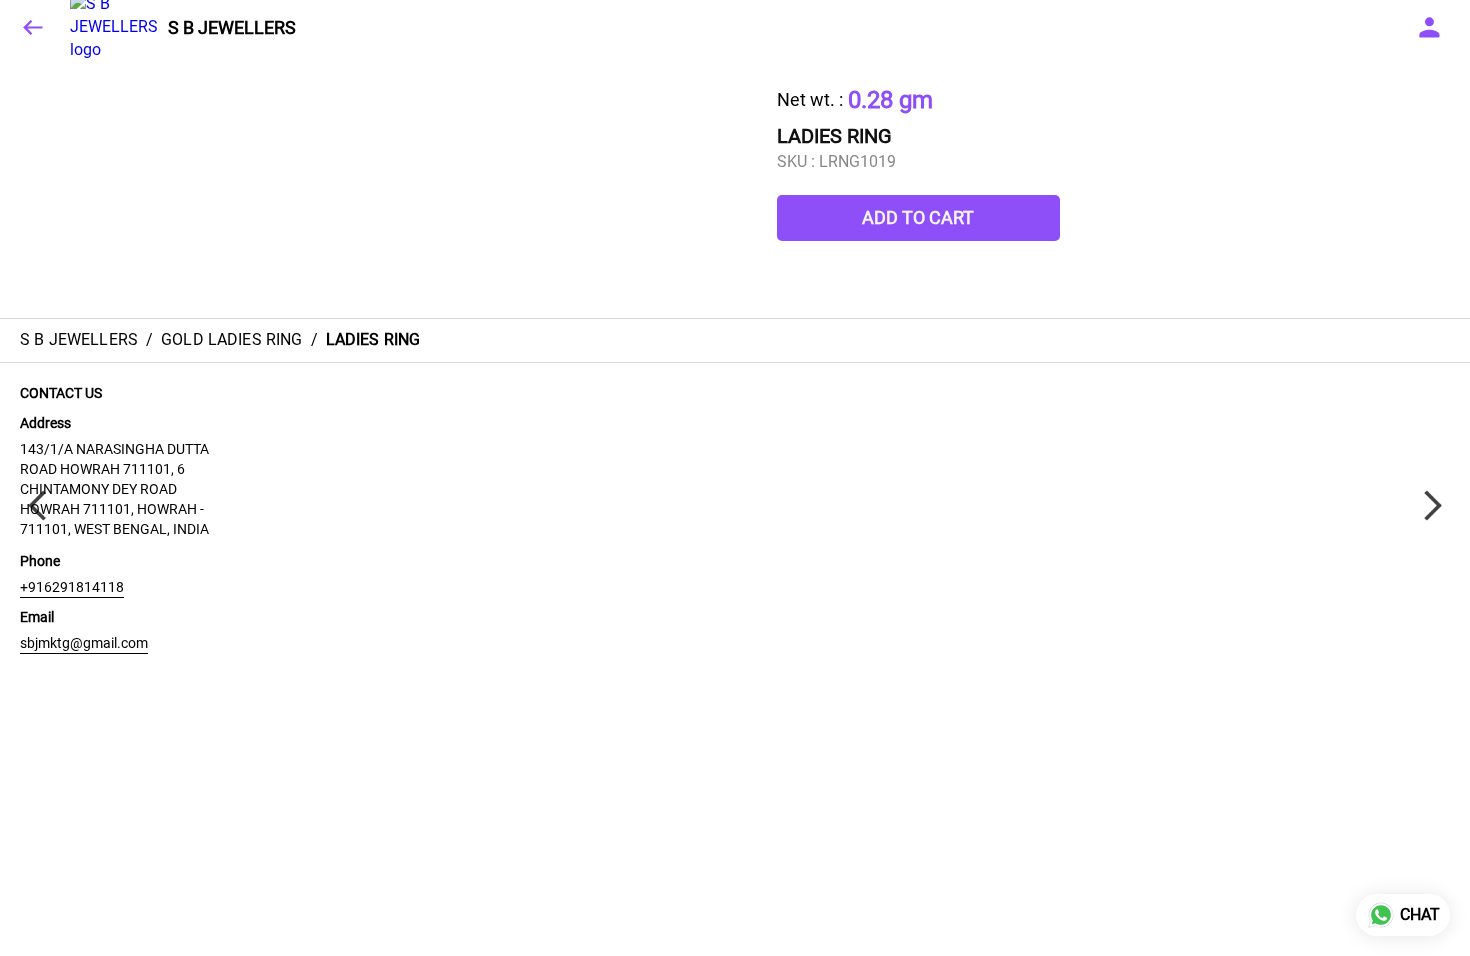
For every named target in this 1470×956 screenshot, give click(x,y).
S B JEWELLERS (232, 28)
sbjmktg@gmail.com (84, 643)
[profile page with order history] (1430, 28)
